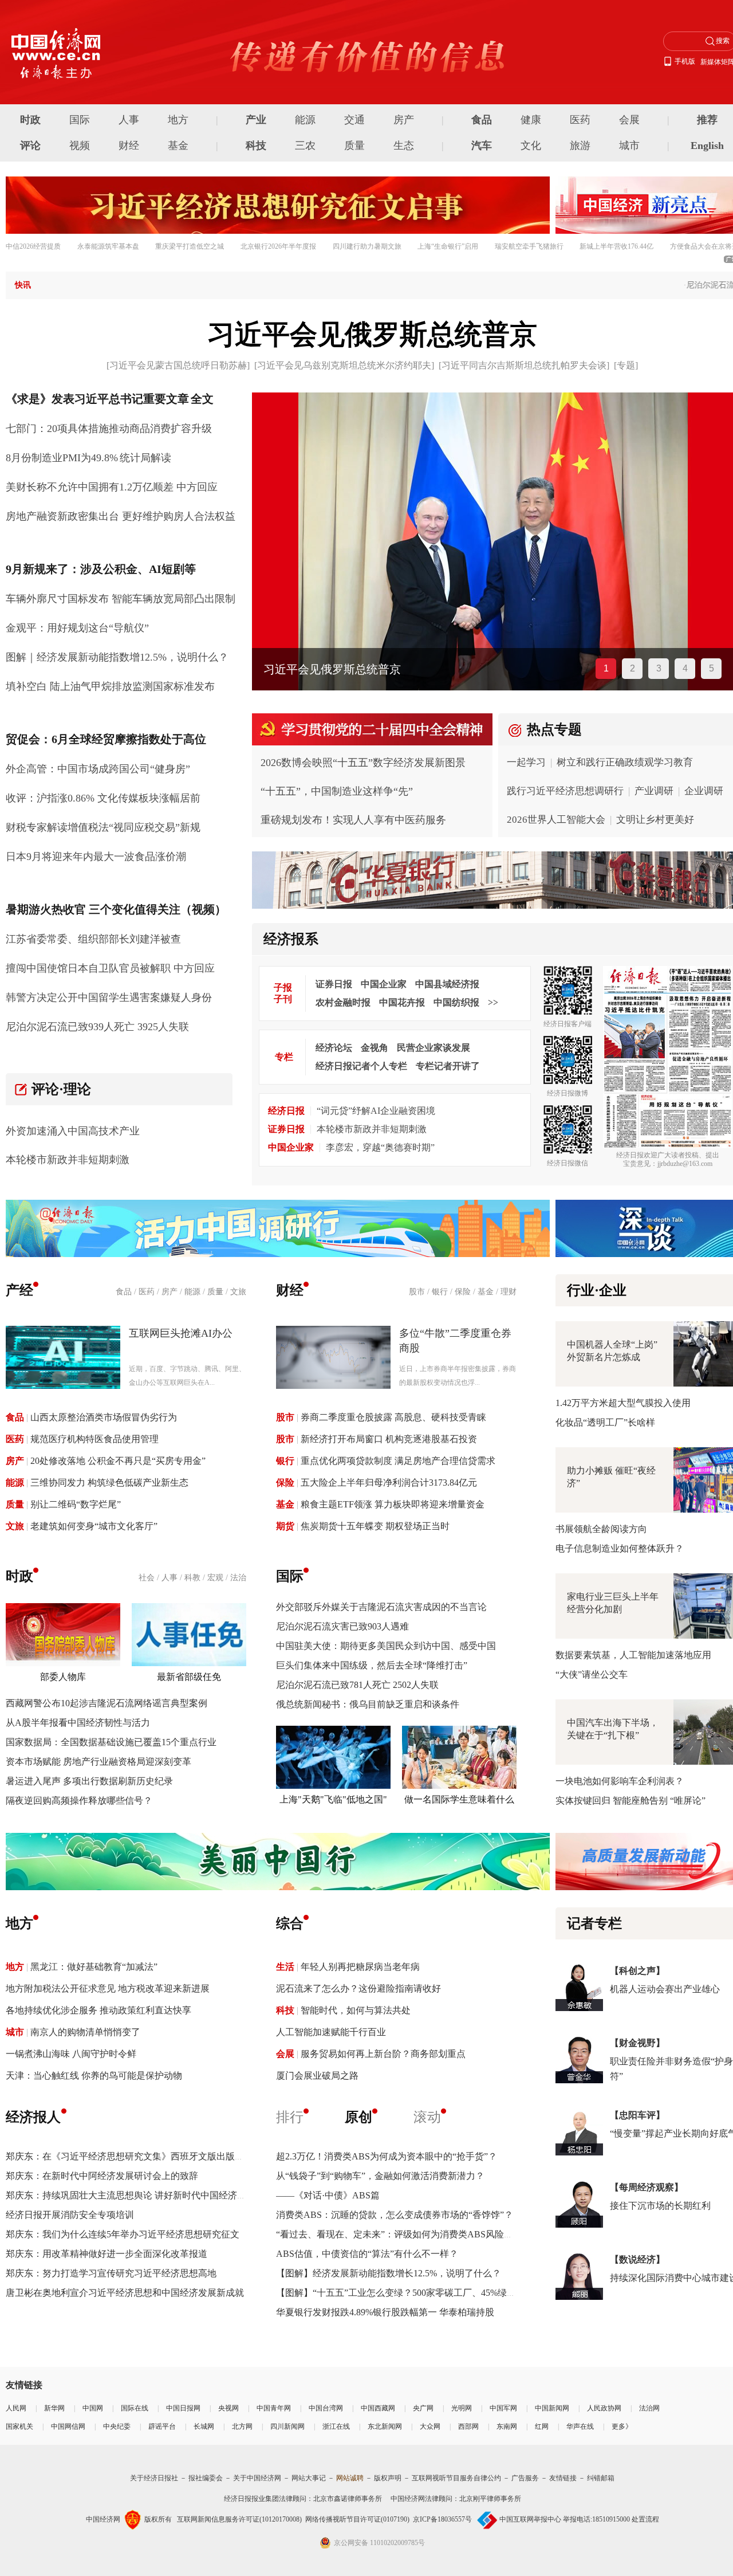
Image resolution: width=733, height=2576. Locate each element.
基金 (178, 146)
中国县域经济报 (447, 984)
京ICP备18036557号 (442, 2519)
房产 (404, 120)
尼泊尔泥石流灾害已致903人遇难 (342, 1626)
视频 (80, 146)
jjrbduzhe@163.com (685, 1164)
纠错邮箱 (601, 2478)
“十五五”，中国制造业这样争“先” (337, 791)
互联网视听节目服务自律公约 (456, 2478)
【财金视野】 (637, 2043)
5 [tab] (712, 668)
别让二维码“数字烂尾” (76, 1504)
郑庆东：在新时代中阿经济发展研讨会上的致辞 (102, 2176)
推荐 (707, 120)
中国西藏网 (378, 2408)
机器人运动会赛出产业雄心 (665, 1989)
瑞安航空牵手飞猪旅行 (529, 246)
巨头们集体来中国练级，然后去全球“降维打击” (372, 1665)
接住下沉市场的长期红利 (660, 2206)
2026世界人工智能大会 (556, 820)
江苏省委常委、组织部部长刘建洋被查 (93, 939)
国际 (80, 120)
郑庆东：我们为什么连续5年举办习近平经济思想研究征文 (123, 2234)
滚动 (427, 2117)
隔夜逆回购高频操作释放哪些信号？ (79, 1801)
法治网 (649, 2408)
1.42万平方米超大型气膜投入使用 (623, 1403)
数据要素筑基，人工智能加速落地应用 (633, 1655)
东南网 (507, 2426)
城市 (629, 146)
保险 (463, 1292)
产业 (256, 120)
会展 (629, 120)
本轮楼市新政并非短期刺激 (68, 1160)
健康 (531, 120)
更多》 (622, 2426)
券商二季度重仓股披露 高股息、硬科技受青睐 (393, 1417)
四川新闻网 (287, 2426)
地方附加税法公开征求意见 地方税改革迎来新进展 (108, 1988)
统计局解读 (145, 458)
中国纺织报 (456, 1002)
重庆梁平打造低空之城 (190, 246)
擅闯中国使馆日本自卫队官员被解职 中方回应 (110, 968)
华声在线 (580, 2426)
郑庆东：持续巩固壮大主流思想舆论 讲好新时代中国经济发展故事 (140, 2195)
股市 (417, 1292)
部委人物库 (63, 1677)
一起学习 (526, 762)
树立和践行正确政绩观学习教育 (625, 762)
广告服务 (525, 2478)
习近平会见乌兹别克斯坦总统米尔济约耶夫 (344, 365)
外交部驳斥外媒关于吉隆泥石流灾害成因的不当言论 (381, 1607)
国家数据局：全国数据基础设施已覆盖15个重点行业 (111, 1742)
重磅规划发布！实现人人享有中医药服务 (353, 820)
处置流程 (645, 2519)
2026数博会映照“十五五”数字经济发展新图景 (363, 763)
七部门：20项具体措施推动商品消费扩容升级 (109, 429)
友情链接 (563, 2478)
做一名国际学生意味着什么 (459, 1799)
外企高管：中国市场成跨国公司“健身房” (98, 769)
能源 (305, 120)
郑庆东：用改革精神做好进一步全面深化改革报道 (107, 2254)
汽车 (482, 146)
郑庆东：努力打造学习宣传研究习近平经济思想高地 (111, 2273)
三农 (305, 146)
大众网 (430, 2426)
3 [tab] (659, 668)
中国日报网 (183, 2408)
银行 (440, 1292)
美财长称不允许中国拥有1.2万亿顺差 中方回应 (112, 487)
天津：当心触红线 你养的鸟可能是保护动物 (94, 2076)
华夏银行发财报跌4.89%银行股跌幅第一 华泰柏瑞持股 (385, 2312)
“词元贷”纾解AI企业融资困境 (376, 1111)
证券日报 (334, 984)
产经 (19, 1290)
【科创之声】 (637, 1971)
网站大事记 (309, 2478)
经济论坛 (334, 1048)
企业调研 (704, 791)
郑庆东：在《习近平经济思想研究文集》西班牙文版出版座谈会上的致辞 (152, 2156)
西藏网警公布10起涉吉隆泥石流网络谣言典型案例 (107, 1703)
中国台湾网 (326, 2408)
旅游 (580, 146)
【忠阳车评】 (637, 2115)
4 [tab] (685, 668)
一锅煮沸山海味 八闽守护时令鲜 (71, 2054)
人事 (129, 120)
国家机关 (19, 2426)
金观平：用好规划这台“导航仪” (77, 628)
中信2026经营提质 (33, 246)
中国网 (93, 2408)
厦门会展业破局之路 (317, 2076)
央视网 (228, 2408)
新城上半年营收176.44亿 (616, 246)
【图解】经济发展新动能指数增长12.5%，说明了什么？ (389, 2273)
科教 (192, 1578)
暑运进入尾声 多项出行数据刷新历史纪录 (89, 1781)
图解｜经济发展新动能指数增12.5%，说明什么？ (117, 657)
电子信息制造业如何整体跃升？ (620, 1548)
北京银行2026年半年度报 (278, 246)
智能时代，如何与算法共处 (356, 2010)
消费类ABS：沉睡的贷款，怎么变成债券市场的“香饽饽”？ (395, 2215)
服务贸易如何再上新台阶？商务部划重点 (383, 2054)
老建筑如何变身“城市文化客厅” (94, 1526)
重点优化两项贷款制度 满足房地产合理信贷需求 (398, 1461)
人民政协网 (604, 2408)
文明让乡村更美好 (655, 820)
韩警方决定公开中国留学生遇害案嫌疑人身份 (109, 998)
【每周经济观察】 (647, 2187)
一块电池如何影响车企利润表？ (620, 1781)
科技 (256, 146)
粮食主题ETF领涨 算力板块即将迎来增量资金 (393, 1504)
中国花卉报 (402, 1002)
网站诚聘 (350, 2478)
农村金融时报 (343, 1002)
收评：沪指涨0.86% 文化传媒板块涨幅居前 (103, 798)
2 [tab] (632, 668)
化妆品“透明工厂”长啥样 (605, 1422)
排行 (290, 2117)
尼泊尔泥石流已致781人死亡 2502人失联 (357, 1685)
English (707, 146)
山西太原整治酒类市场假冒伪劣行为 (104, 1417)
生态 (404, 146)
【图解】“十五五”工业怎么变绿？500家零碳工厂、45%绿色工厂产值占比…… (433, 2293)
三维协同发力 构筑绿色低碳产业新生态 (109, 1483)
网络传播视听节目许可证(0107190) (357, 2519)
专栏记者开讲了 (448, 1066)
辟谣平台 (162, 2426)
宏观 (215, 1578)
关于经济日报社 (154, 2478)
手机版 (685, 61)
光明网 (462, 2408)
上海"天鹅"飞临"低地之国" (333, 1799)
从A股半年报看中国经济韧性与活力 (78, 1723)
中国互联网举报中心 (530, 2519)
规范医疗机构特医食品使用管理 (94, 1439)
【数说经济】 (637, 2259)
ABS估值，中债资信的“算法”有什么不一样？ (367, 2254)
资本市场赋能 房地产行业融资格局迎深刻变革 (98, 1762)
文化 (531, 146)
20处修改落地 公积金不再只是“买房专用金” (118, 1461)
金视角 (375, 1048)
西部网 (468, 2426)
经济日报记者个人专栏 (361, 1066)
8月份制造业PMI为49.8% (62, 458)
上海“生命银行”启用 (448, 246)
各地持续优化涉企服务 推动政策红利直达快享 (98, 2010)
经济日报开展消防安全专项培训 (70, 2215)
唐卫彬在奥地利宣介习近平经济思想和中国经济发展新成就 (125, 2293)
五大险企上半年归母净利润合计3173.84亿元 (389, 1483)
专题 (626, 365)
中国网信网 (68, 2426)
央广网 (423, 2408)
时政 (30, 120)
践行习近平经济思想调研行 (565, 791)
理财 (509, 1292)
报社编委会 (206, 2478)
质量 (354, 146)
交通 (354, 120)
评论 (30, 146)
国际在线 (135, 2408)
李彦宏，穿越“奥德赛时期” (380, 1147)
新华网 (54, 2408)
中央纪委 (117, 2426)
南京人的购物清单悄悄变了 (85, 2032)
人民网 (16, 2408)
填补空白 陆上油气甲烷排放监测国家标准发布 (110, 686)
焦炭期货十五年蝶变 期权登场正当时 (375, 1526)
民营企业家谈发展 (434, 1048)
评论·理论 (61, 1089)
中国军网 (503, 2408)
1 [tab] (606, 668)
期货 (285, 1526)
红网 (542, 2426)
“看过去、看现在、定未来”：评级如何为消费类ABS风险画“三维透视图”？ (426, 2234)
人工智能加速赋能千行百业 (331, 2032)
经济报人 (33, 2117)
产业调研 (654, 791)
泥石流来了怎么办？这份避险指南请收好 (358, 1988)
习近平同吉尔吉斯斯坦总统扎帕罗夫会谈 (524, 365)
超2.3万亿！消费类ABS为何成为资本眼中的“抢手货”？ (387, 2156)
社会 (147, 1578)
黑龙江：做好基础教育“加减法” (94, 1967)
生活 (285, 1967)
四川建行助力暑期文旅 (367, 246)
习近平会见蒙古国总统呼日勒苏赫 (178, 365)
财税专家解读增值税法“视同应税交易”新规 (103, 827)
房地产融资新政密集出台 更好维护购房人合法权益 (121, 516)
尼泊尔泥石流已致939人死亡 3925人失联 (97, 1027)
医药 (580, 120)
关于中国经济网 (257, 2478)
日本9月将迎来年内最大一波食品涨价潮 (96, 857)
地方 (178, 120)
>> (493, 1002)
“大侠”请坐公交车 (592, 1674)
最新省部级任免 (189, 1677)
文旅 (238, 1292)
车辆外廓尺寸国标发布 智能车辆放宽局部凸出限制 (121, 599)
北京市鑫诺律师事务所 (348, 2499)
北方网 (242, 2426)
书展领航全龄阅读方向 (601, 1529)
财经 (129, 146)
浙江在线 (336, 2426)
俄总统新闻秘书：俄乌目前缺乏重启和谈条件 (368, 1704)
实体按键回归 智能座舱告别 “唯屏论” (630, 1801)
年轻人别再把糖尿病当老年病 (360, 1967)
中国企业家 (384, 984)
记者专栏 (594, 1923)
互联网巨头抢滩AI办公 (181, 1333)
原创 (358, 2117)
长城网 (204, 2426)
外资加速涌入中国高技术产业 (73, 1131)
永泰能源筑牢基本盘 (108, 246)
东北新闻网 (385, 2426)
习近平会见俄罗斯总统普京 (372, 334)
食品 (482, 120)
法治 (238, 1578)
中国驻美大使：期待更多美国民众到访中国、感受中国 (386, 1646)
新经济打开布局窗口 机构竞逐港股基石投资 (389, 1439)
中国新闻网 (552, 2408)
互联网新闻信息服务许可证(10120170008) (239, 2519)
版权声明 (388, 2478)
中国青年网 (274, 2408)
